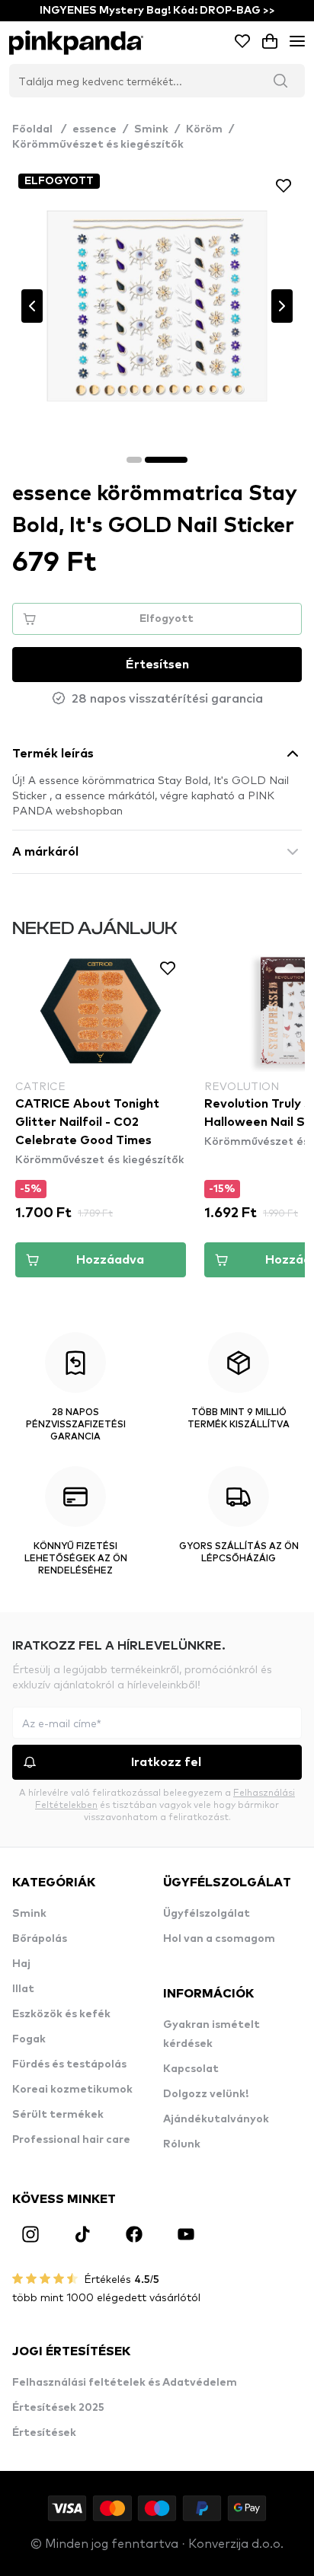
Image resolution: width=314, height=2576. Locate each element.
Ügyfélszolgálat (207, 1914)
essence (95, 129)
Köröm (204, 129)
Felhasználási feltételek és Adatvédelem (125, 2383)
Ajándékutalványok (216, 2119)
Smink (151, 129)
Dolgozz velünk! (206, 2094)
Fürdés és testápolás (69, 2064)
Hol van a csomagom (219, 1939)
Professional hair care (71, 2140)
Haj (21, 1964)
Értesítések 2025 (58, 2408)
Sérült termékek (58, 2115)
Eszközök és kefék (61, 2014)
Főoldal (39, 129)
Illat (23, 1989)
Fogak (29, 2039)
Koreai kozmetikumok (72, 2090)
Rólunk (182, 2144)
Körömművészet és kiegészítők (98, 145)
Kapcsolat (191, 2069)
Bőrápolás (40, 1939)
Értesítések (44, 2433)
